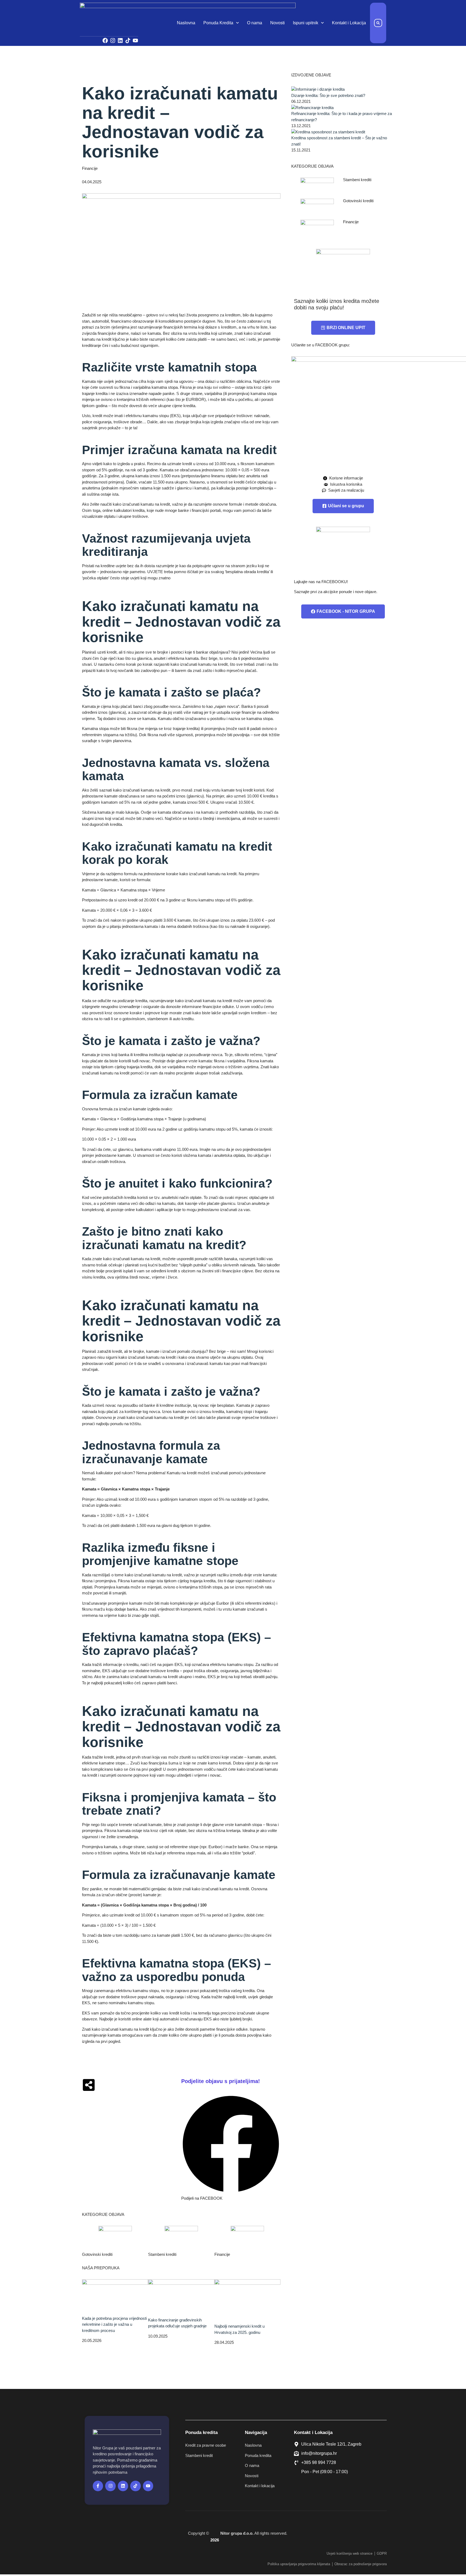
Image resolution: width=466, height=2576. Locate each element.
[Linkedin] (120, 40)
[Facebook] (105, 40)
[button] (378, 23)
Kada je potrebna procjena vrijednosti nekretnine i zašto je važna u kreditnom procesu (114, 2324)
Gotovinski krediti (97, 2254)
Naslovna (186, 23)
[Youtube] (135, 40)
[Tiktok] (128, 40)
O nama (255, 23)
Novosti (277, 23)
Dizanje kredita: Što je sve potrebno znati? (328, 95)
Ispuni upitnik (306, 23)
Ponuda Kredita (218, 23)
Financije (90, 168)
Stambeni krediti (162, 2254)
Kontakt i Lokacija (349, 23)
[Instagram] (113, 40)
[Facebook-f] (98, 2486)
